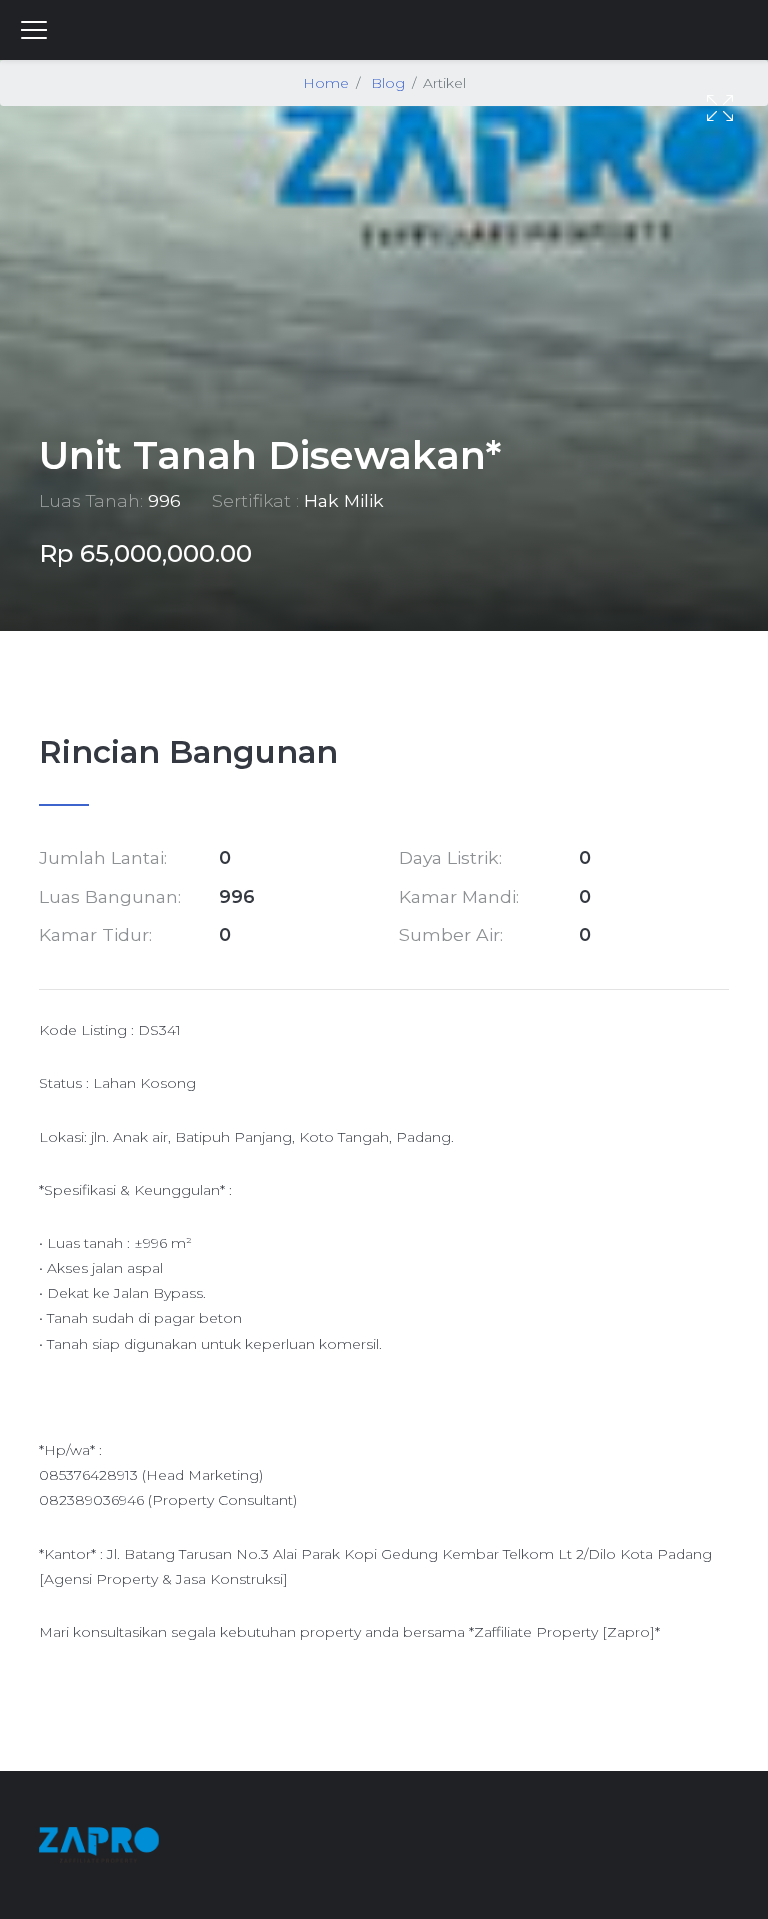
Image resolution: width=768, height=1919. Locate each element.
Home (326, 83)
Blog (388, 83)
